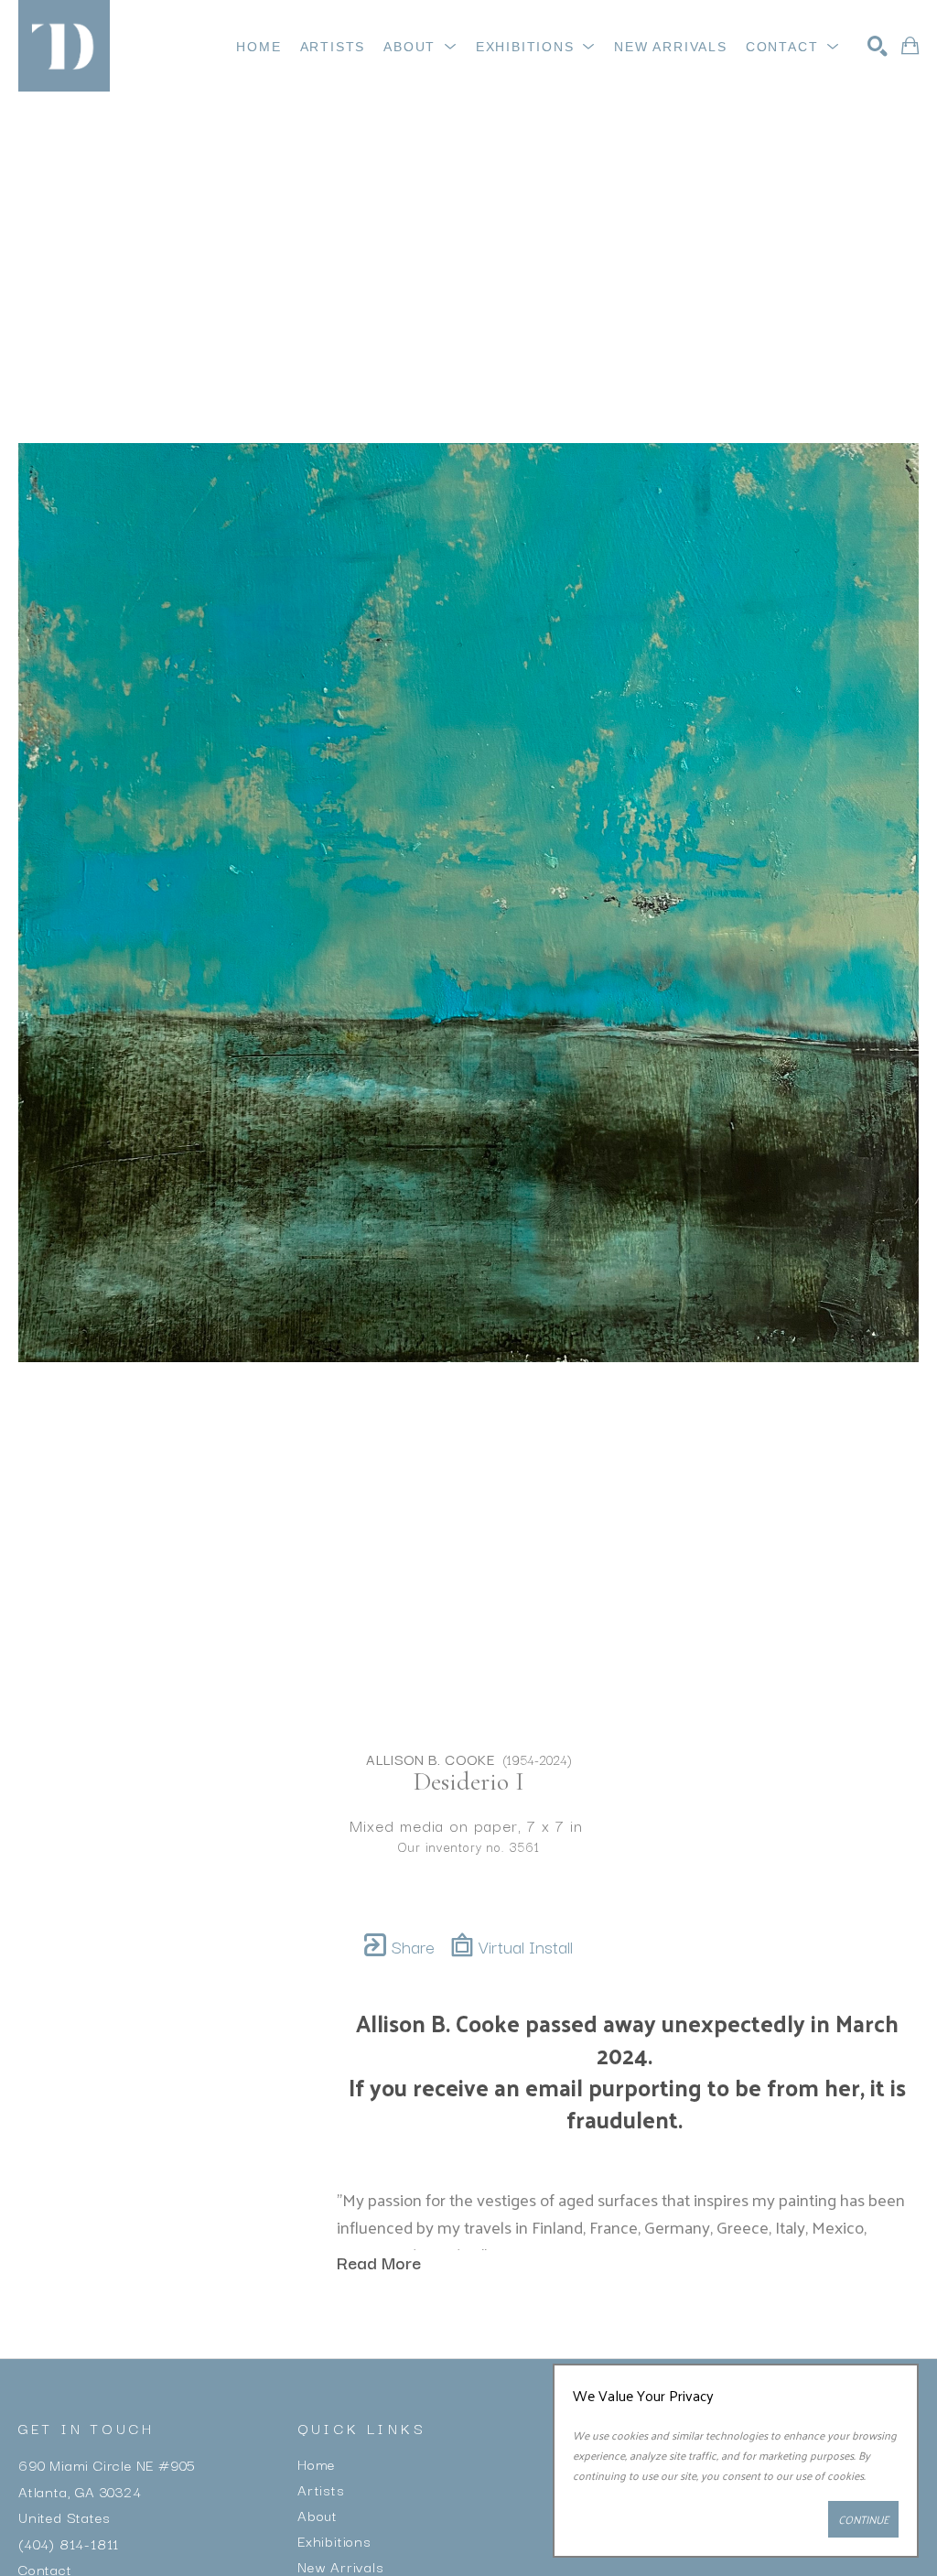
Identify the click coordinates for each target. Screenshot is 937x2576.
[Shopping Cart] (910, 46)
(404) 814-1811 (69, 2542)
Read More (379, 2262)
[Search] (878, 46)
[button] (420, 47)
